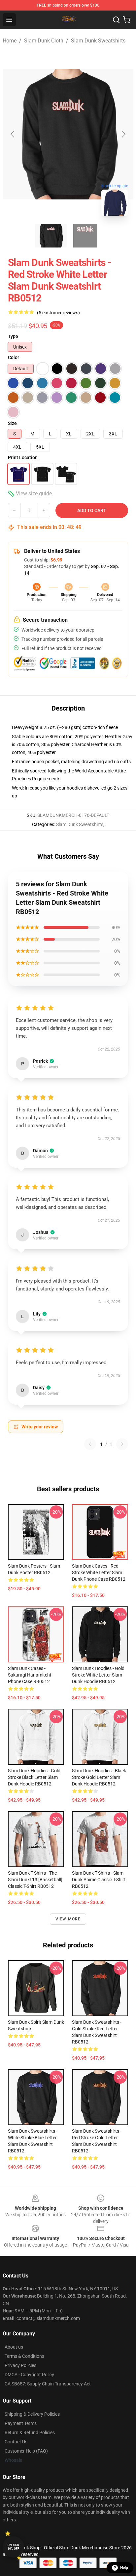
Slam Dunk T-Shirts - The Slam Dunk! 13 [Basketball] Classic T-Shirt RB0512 (35, 1880)
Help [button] (124, 2568)
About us (14, 2347)
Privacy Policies (20, 2365)
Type (13, 336)
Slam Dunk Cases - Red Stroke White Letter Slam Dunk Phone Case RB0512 (99, 1573)
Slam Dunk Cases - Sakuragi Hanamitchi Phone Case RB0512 (29, 1675)
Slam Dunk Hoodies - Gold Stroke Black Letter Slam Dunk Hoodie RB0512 (34, 1777)
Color (14, 357)
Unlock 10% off (13, 2547)
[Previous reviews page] (90, 1444)
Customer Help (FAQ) (26, 2451)
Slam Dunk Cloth (44, 41)
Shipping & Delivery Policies (32, 2414)
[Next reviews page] (122, 1444)
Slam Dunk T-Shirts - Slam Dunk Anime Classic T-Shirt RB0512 (99, 1880)
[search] (116, 20)
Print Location (23, 457)
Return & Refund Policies (30, 2433)
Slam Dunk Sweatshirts (98, 41)
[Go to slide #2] (85, 236)
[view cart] (127, 20)
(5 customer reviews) (58, 313)
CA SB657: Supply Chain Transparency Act (48, 2384)
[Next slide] (123, 134)
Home (10, 41)
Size (12, 423)
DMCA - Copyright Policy (29, 2375)
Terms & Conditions (24, 2356)
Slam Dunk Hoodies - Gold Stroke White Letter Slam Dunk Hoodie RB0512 (98, 1675)
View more (68, 1919)
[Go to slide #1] (51, 236)
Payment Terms (21, 2423)
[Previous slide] (13, 134)
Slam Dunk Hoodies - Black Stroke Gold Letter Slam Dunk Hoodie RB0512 (99, 1777)
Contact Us (16, 2442)
